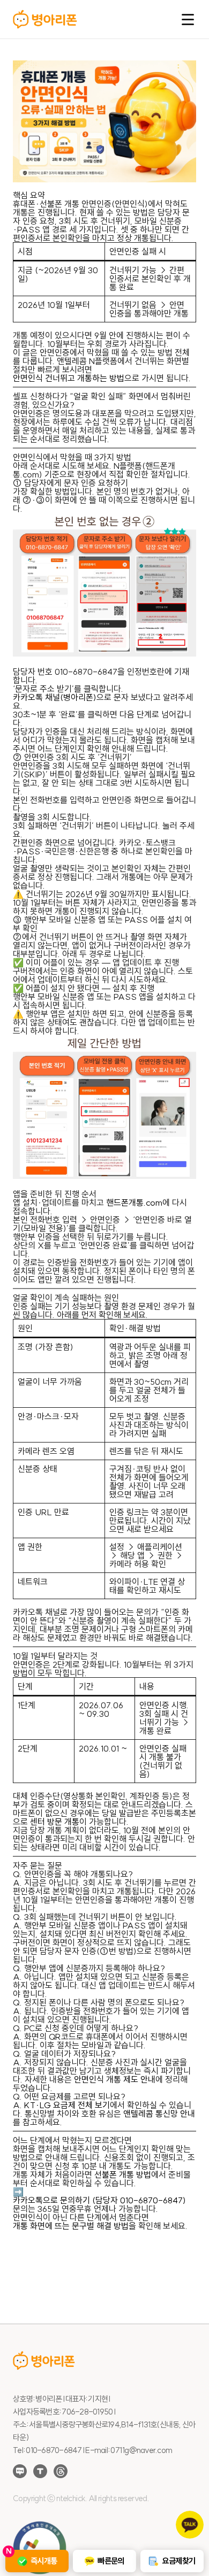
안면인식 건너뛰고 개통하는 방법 (69, 378)
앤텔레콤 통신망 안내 (159, 2114)
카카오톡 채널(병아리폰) (55, 697)
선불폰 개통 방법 (123, 2174)
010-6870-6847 (86, 672)
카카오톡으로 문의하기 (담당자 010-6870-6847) (99, 2200)
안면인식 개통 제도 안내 (115, 2079)
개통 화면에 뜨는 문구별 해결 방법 (71, 2226)
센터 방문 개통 (55, 1822)
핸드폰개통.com (134, 1202)
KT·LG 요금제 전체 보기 (67, 2105)
